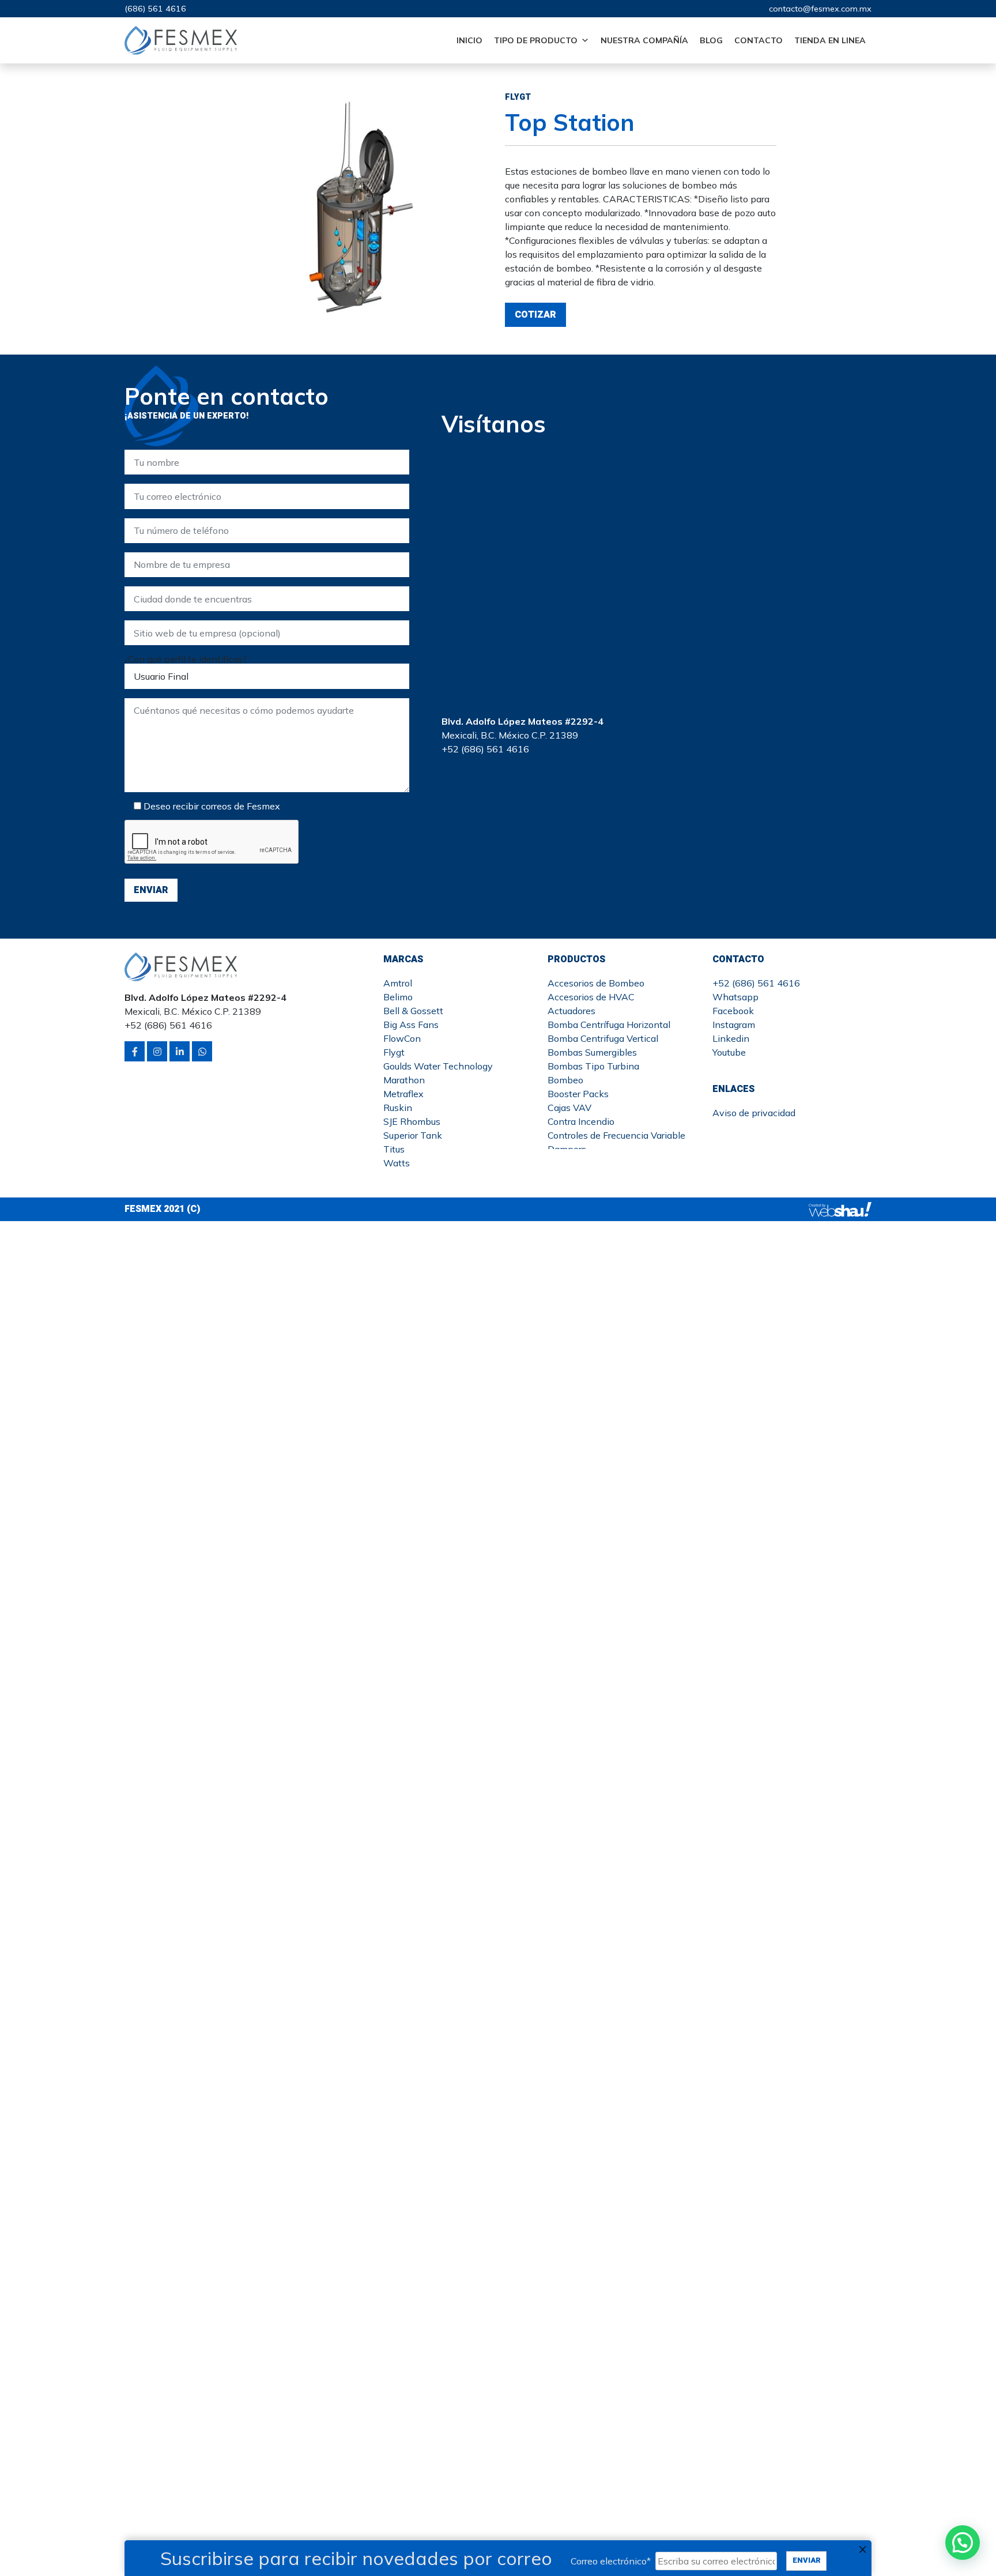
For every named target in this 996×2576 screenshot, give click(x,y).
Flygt (394, 1052)
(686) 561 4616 (155, 9)
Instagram (734, 1025)
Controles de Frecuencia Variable (616, 1135)
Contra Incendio (581, 1121)
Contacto (759, 40)
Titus (394, 1149)
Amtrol (398, 983)
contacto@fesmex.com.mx (820, 9)
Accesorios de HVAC (591, 997)
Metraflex (403, 1094)
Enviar (807, 2560)
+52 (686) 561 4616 (756, 983)
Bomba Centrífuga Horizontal (609, 1025)
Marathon (404, 1080)
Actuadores (571, 1011)
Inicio (469, 40)
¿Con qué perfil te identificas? (186, 659)
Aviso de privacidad (754, 1113)
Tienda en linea (830, 40)
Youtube (729, 1052)
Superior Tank (413, 1135)
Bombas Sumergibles (592, 1052)
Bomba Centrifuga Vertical (603, 1038)
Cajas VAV (569, 1108)
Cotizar (535, 315)
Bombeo (565, 1080)
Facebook (733, 1011)
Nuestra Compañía (644, 40)
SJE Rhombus (412, 1121)
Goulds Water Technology (438, 1066)
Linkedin (731, 1038)
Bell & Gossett (413, 1011)
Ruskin (398, 1108)
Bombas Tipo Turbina (593, 1066)
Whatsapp (735, 997)
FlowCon (402, 1038)
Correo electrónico (611, 2561)
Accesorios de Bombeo (596, 983)
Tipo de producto (536, 40)
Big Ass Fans (411, 1025)
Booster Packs (578, 1094)
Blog (711, 40)
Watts (397, 1163)
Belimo (398, 997)
